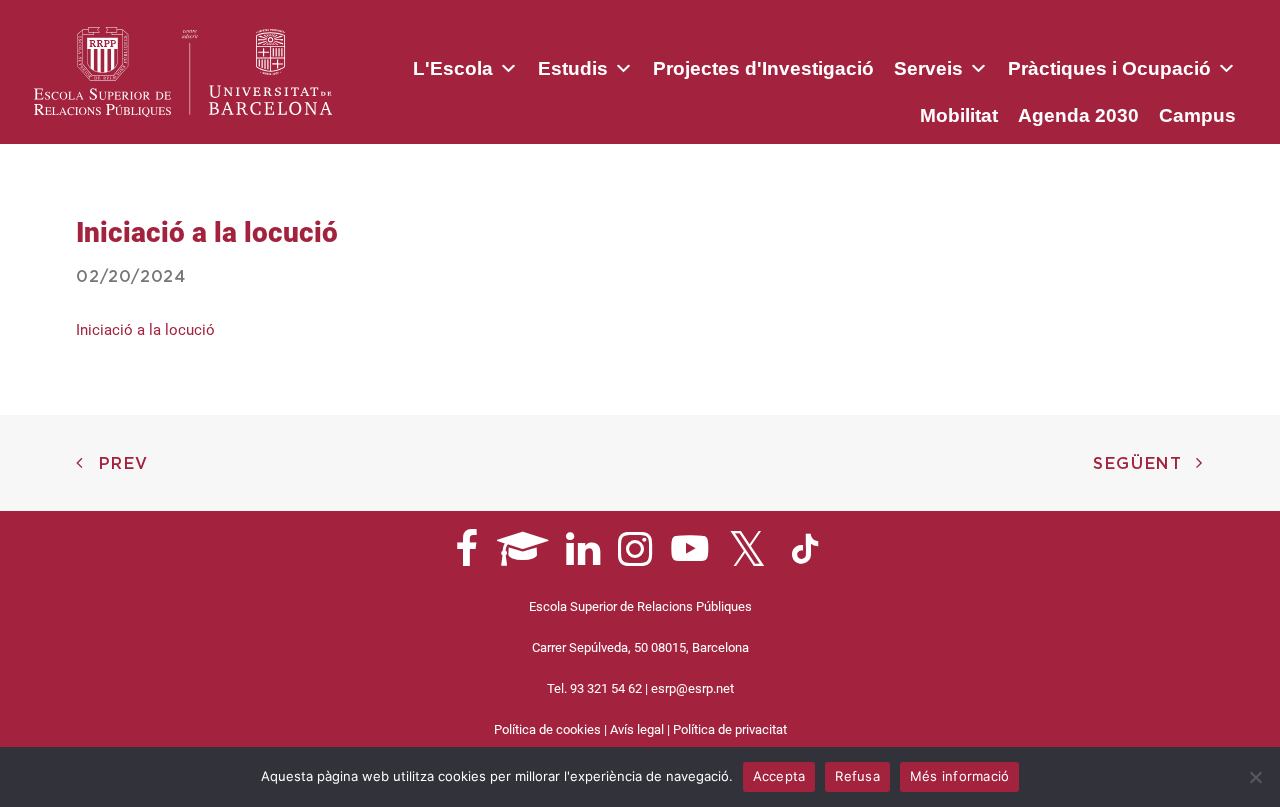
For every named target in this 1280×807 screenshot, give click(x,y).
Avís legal (637, 729)
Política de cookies (547, 729)
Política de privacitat (730, 729)
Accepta (779, 776)
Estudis (573, 68)
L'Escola (453, 68)
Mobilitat (959, 115)
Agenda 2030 (1078, 115)
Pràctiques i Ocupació (1109, 68)
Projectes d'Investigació (763, 68)
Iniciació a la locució (145, 330)
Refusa (857, 776)
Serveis (928, 68)
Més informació (960, 776)
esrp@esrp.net (692, 688)
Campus (1197, 115)
